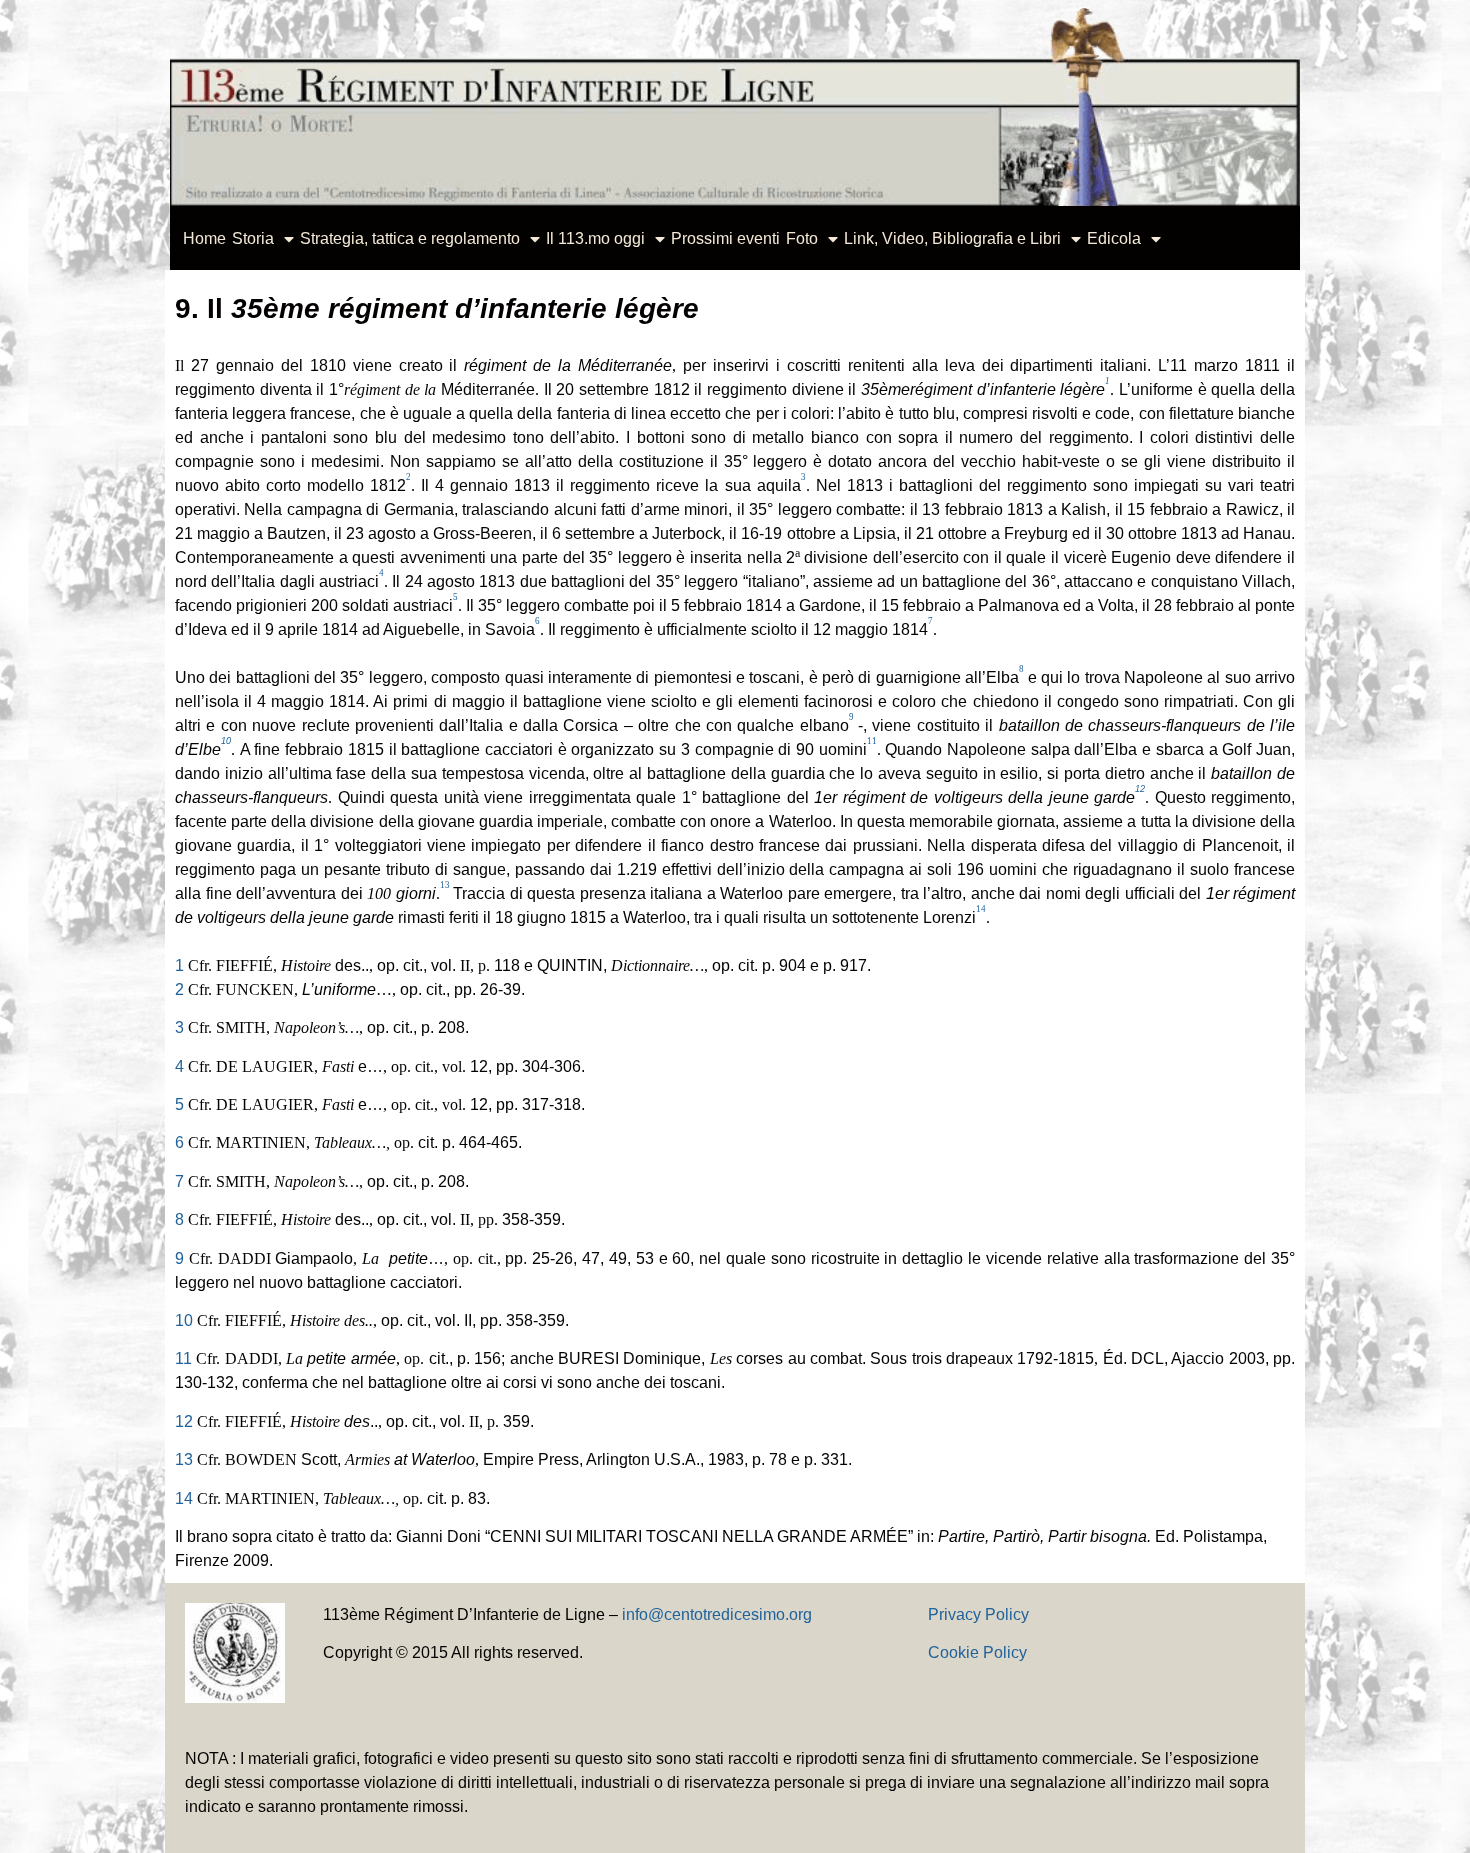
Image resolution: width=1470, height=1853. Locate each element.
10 (184, 1320)
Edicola (1114, 238)
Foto (802, 238)
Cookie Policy (977, 1652)
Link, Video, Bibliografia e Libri (952, 238)
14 (184, 1498)
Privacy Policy (978, 1614)
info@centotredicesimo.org (717, 1614)
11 (183, 1358)
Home (204, 238)
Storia (253, 238)
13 (184, 1459)
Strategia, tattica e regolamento (410, 238)
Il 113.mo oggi (595, 238)
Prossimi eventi (725, 238)
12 (184, 1421)
